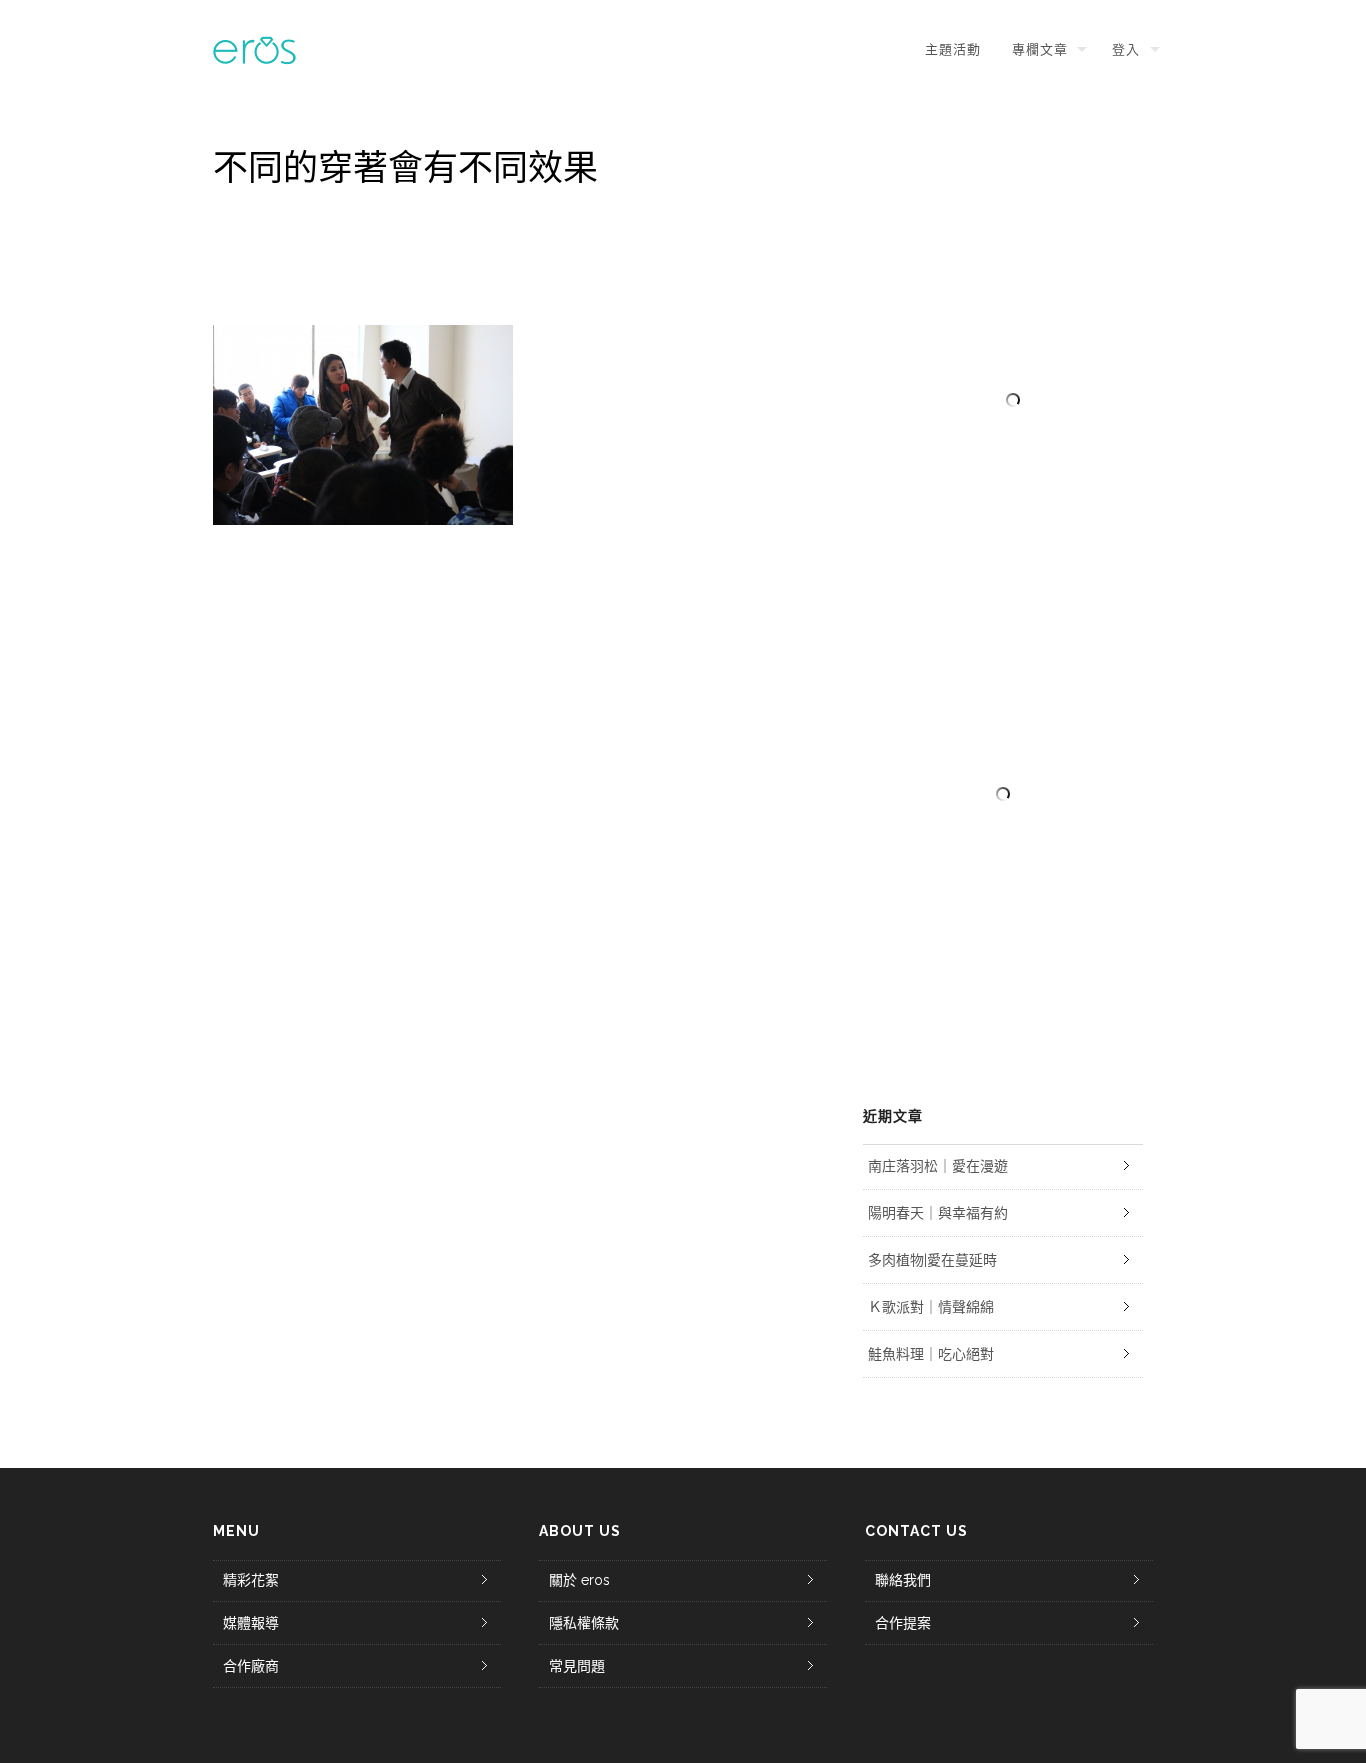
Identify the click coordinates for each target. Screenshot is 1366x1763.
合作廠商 (251, 1666)
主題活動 (952, 49)
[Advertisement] (1003, 794)
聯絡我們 (903, 1580)
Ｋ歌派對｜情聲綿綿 (931, 1307)
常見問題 (577, 1666)
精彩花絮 (251, 1580)
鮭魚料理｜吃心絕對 (931, 1354)
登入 (1126, 49)
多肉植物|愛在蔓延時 (932, 1260)
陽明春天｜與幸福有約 (938, 1213)
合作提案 (903, 1623)
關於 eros (579, 1580)
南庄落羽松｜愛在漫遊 (938, 1166)
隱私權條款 (584, 1623)
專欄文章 (1040, 49)
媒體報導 (251, 1623)
